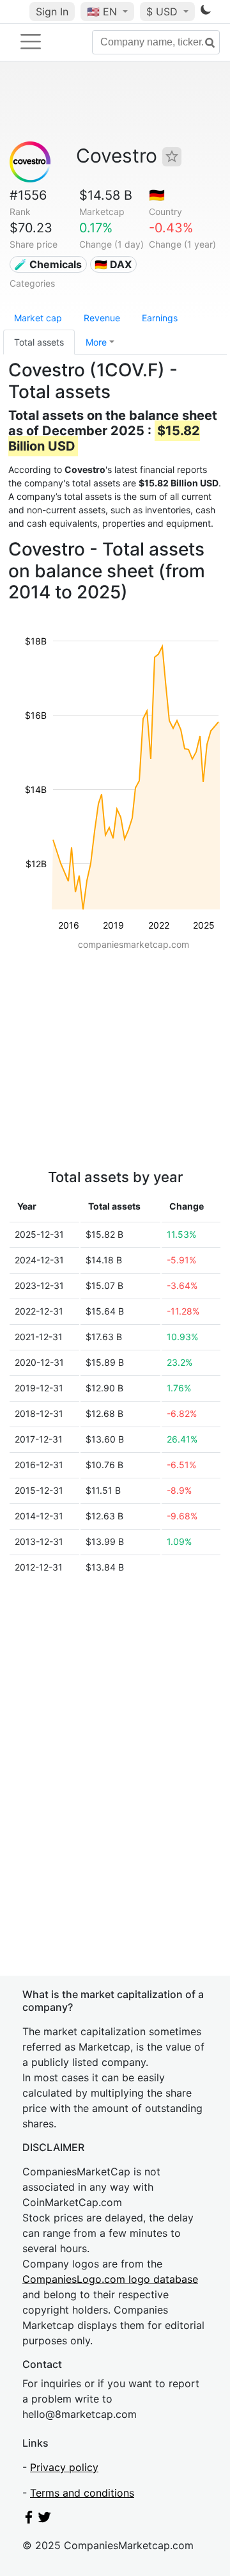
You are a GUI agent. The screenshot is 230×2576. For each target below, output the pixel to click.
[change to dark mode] (206, 12)
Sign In (52, 12)
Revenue (102, 318)
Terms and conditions (82, 2493)
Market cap (38, 318)
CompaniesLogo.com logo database (110, 2279)
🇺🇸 (102, 12)
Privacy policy (64, 2467)
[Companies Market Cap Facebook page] (29, 2520)
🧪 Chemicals (48, 264)
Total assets (39, 342)
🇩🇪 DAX (113, 264)
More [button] (96, 342)
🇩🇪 (157, 195)
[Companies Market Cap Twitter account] (45, 2520)
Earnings (160, 318)
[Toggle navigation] (31, 42)
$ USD (164, 12)
